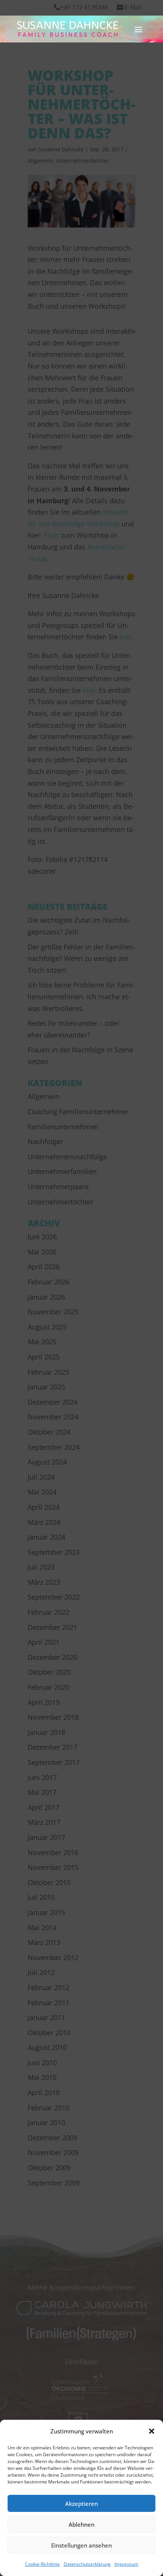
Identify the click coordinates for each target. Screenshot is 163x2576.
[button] (152, 2431)
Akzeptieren (81, 2504)
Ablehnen (81, 2524)
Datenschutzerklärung (87, 2564)
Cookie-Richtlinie (42, 2564)
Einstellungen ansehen (81, 2545)
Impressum (126, 2564)
